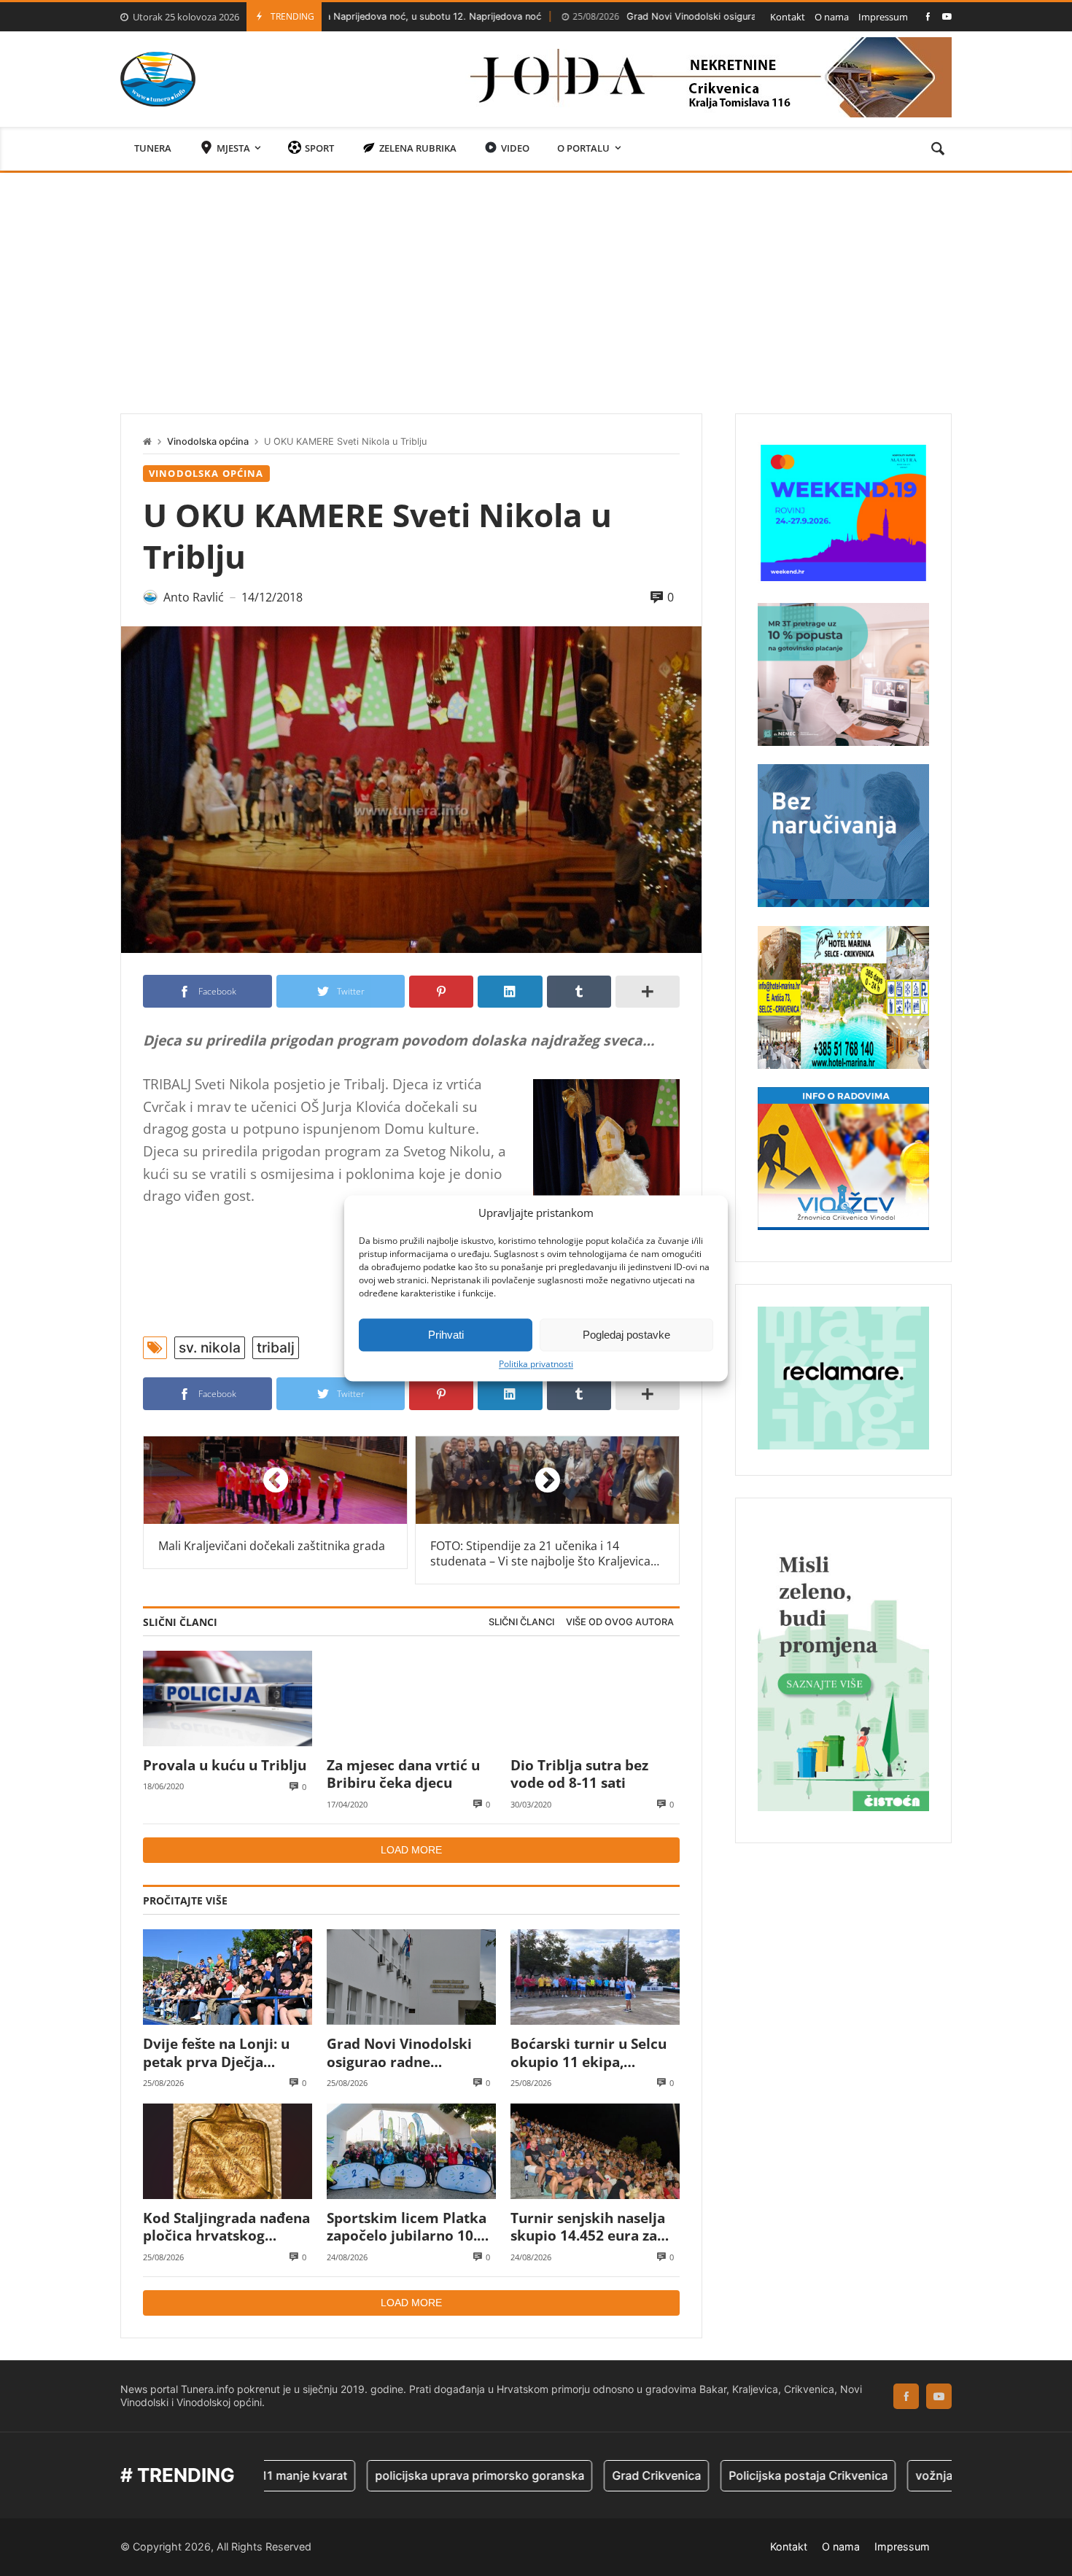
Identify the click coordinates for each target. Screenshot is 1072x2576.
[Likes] (928, 16)
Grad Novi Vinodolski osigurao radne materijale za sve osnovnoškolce (669, 16)
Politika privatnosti (536, 1364)
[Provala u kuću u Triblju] (228, 1698)
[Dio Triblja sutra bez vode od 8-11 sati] (595, 1698)
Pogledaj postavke (626, 1335)
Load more (411, 1850)
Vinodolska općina (208, 441)
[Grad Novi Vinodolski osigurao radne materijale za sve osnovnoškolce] (411, 1977)
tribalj (276, 1347)
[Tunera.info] (158, 79)
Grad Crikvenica (577, 2475)
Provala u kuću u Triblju (225, 1765)
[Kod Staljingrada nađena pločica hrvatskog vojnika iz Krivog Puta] (228, 2151)
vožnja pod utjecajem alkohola (920, 2475)
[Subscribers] (947, 16)
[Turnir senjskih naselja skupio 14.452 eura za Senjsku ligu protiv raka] (595, 2151)
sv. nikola (210, 1347)
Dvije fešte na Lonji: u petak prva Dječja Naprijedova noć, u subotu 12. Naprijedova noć (222, 2053)
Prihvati (446, 1335)
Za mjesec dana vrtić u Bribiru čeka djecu (403, 1774)
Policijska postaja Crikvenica (729, 2475)
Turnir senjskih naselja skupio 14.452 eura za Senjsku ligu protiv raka (592, 2227)
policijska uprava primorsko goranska (400, 2475)
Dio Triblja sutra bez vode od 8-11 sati (579, 1774)
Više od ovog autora (620, 1622)
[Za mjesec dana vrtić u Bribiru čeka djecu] (411, 1698)
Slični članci (521, 1622)
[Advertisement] (536, 282)
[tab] (521, 1623)
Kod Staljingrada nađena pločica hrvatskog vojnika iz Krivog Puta (226, 2227)
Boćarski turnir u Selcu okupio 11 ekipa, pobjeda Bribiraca (589, 2053)
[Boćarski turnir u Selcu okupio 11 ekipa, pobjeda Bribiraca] (595, 1977)
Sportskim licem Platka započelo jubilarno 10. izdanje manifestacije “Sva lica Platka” (407, 2227)
